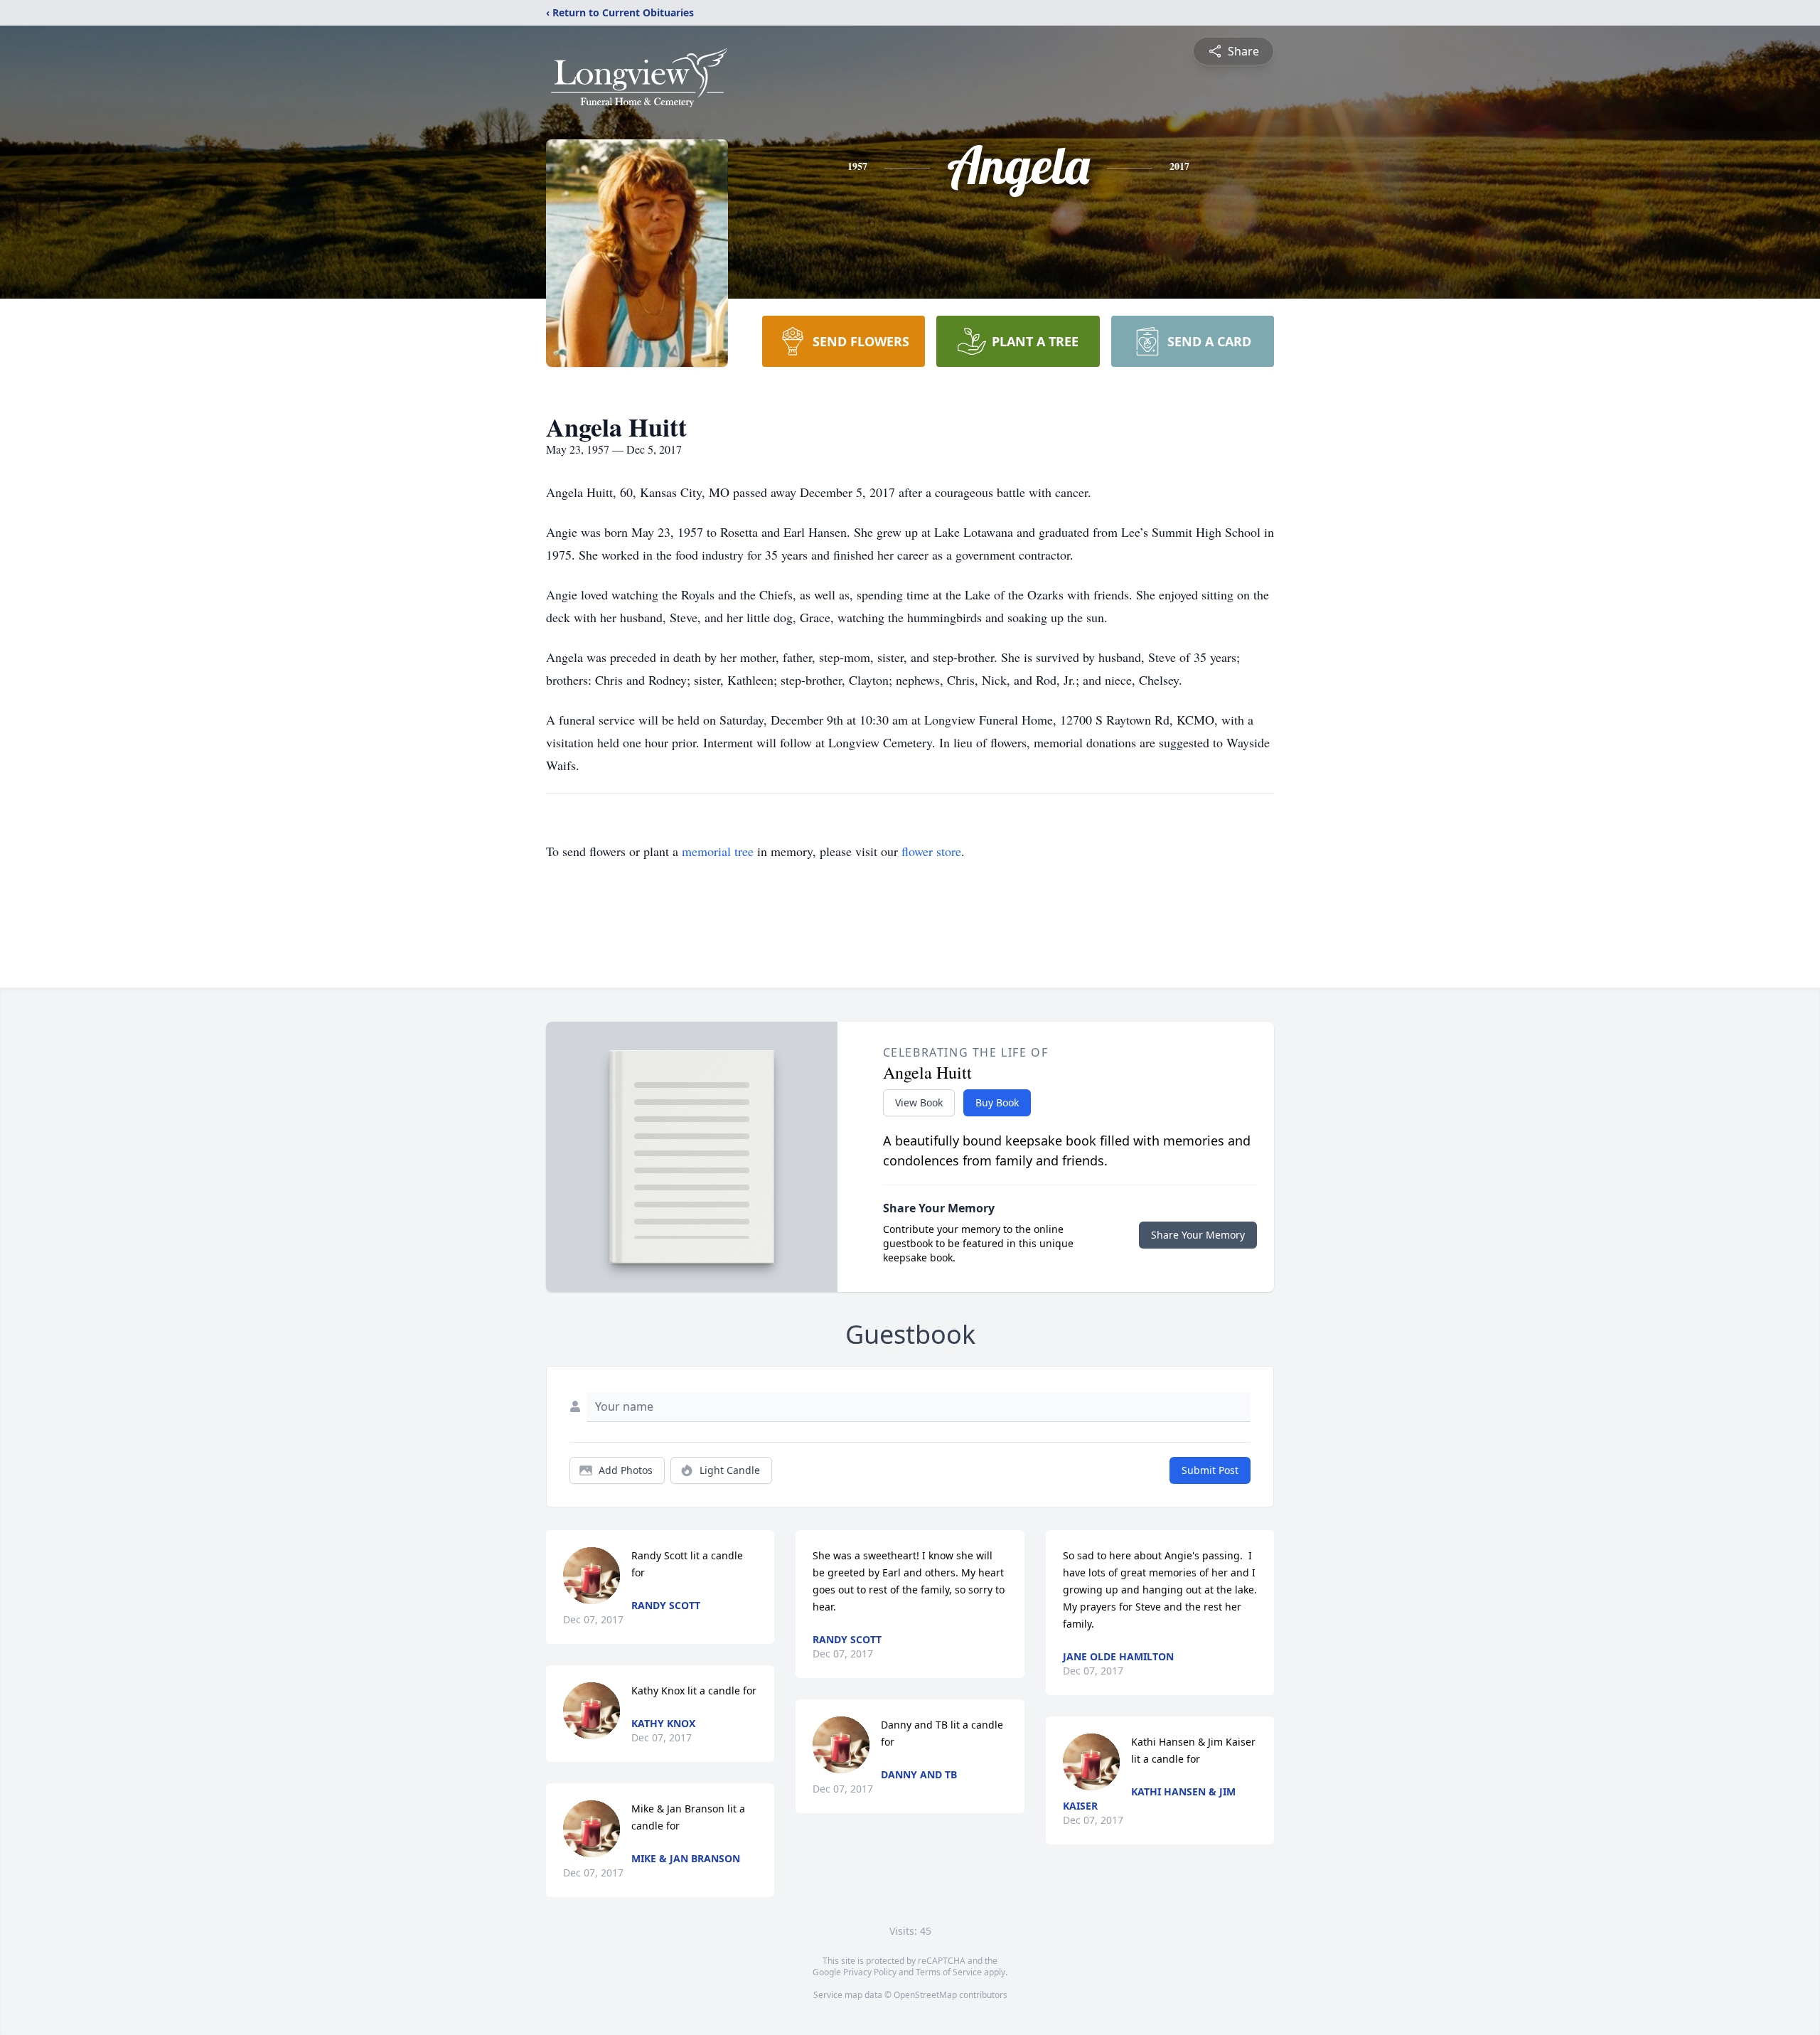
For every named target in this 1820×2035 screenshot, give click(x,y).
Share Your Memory (1198, 1235)
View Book (919, 1102)
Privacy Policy (870, 1972)
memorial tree (718, 851)
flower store (931, 851)
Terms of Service (949, 1972)
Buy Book (997, 1102)
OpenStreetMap (925, 1995)
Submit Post (1210, 1470)
